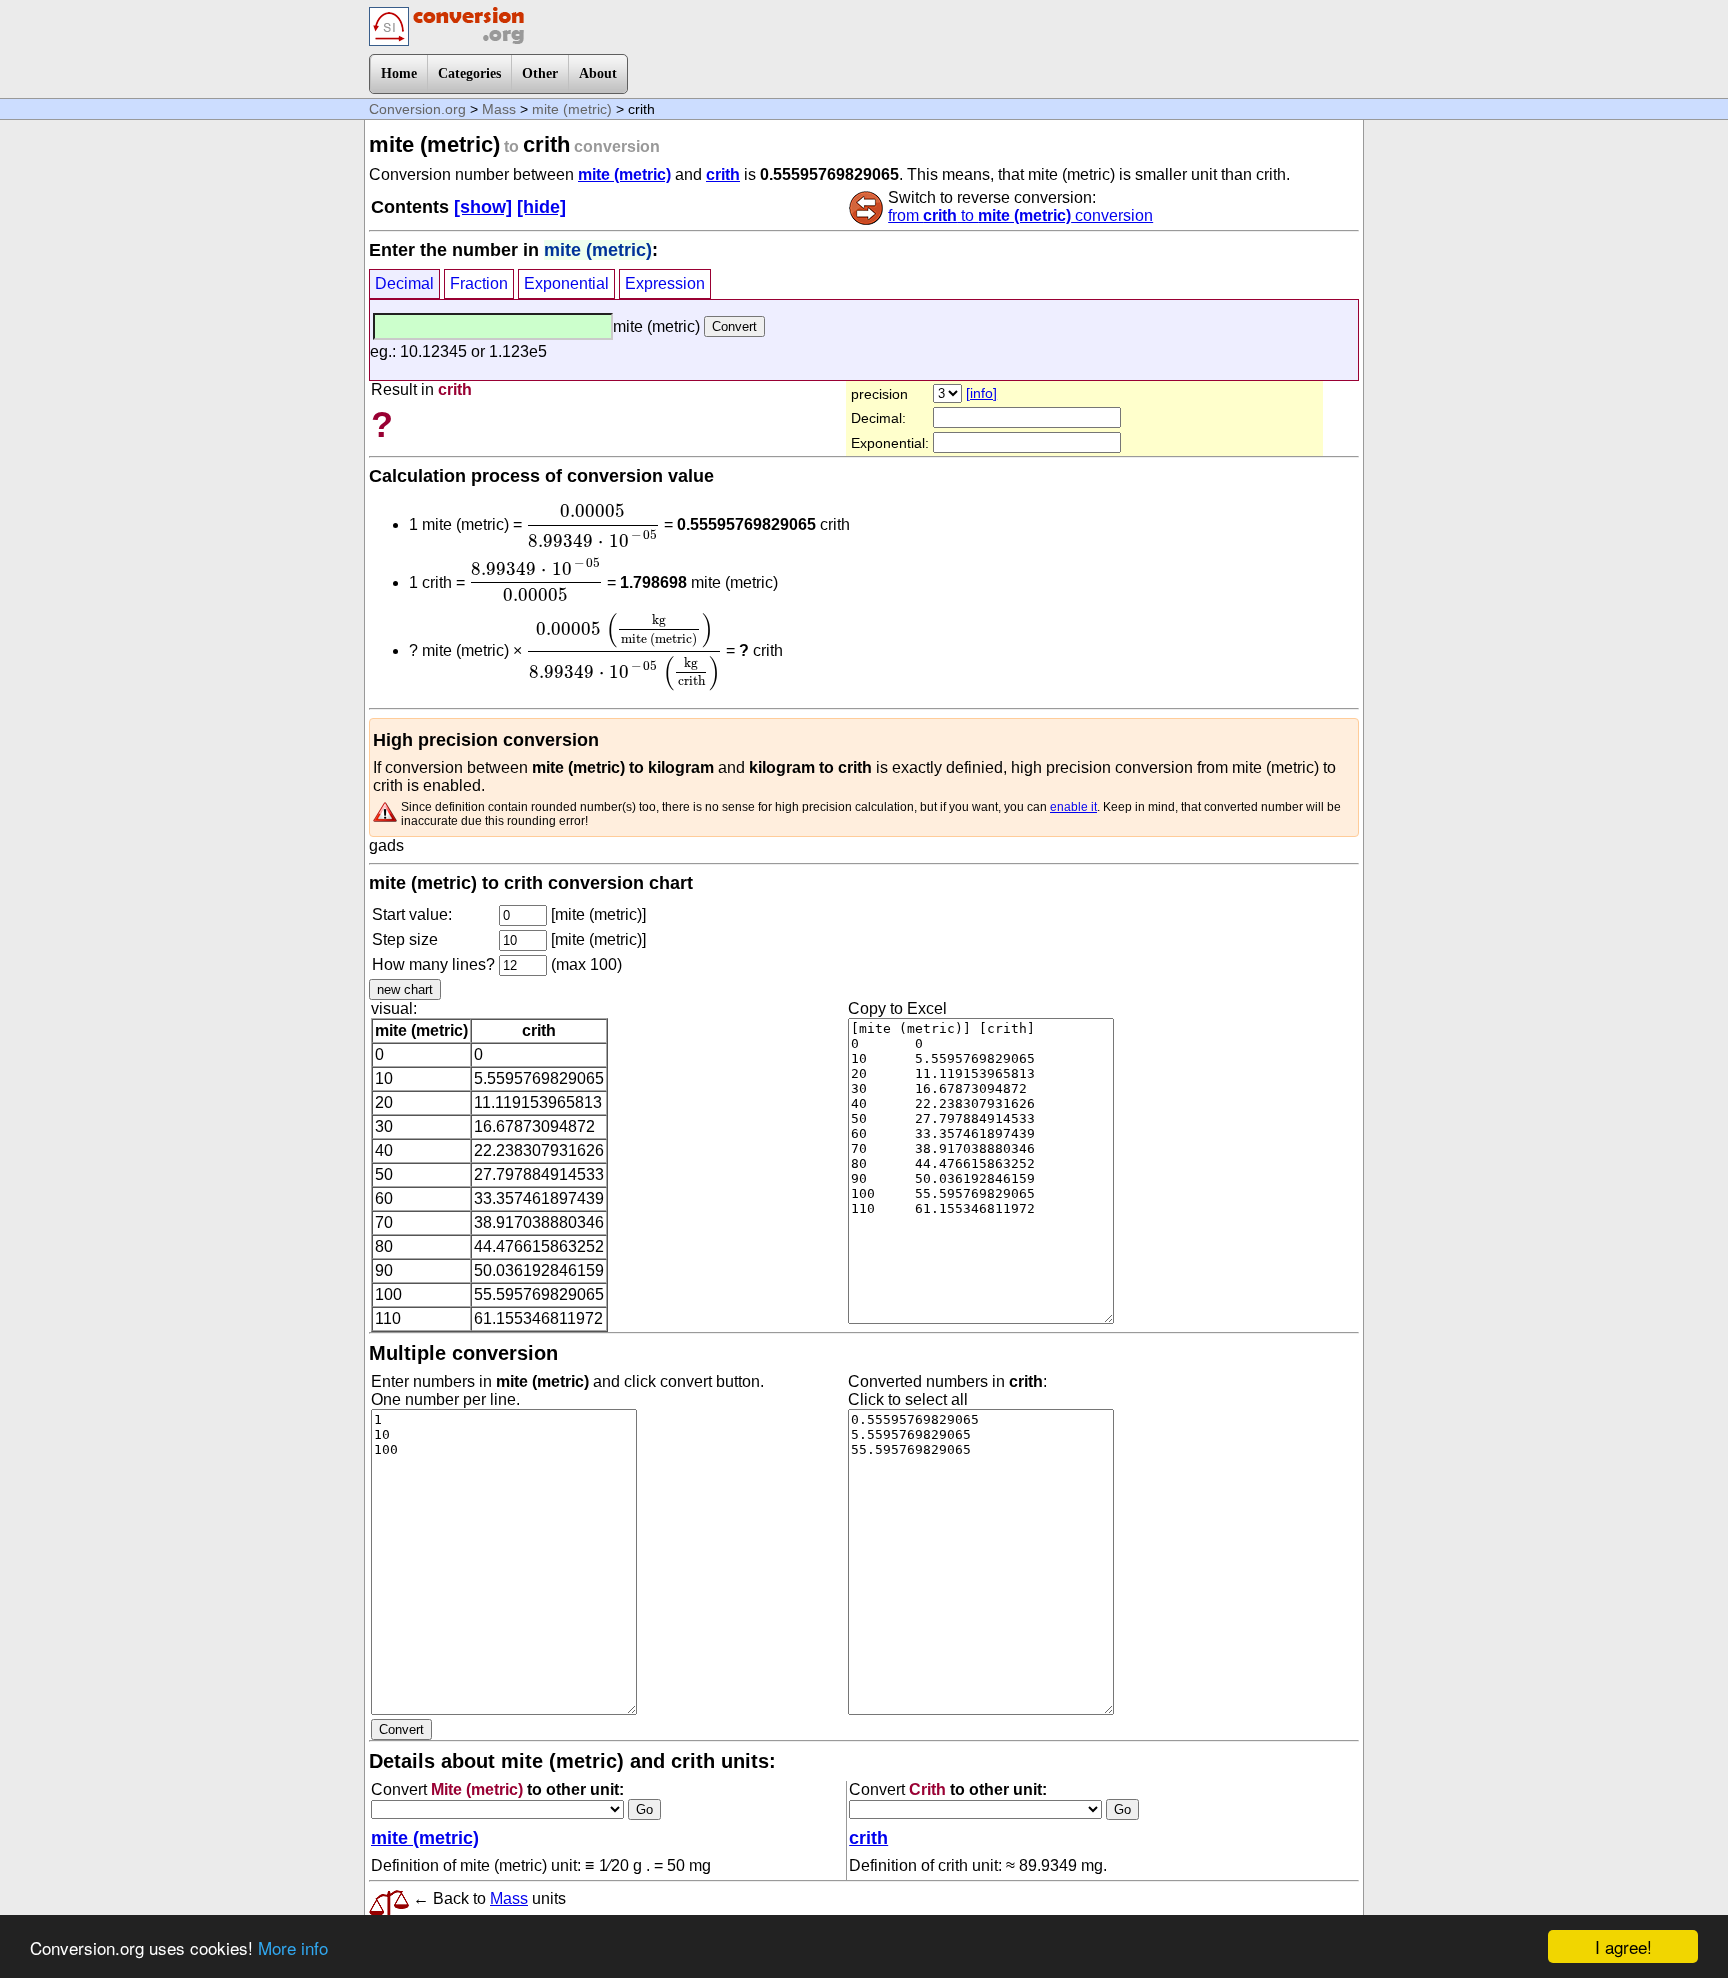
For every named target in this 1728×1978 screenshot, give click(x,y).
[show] (483, 207)
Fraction (479, 283)
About (598, 73)
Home (399, 73)
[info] (981, 393)
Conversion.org (417, 109)
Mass (499, 109)
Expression (665, 283)
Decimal (404, 283)
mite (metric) (572, 109)
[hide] (541, 207)
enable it (1073, 807)
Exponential (566, 283)
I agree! (1623, 1946)
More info (293, 1947)
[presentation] (593, 526)
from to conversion (1020, 215)
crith (723, 174)
